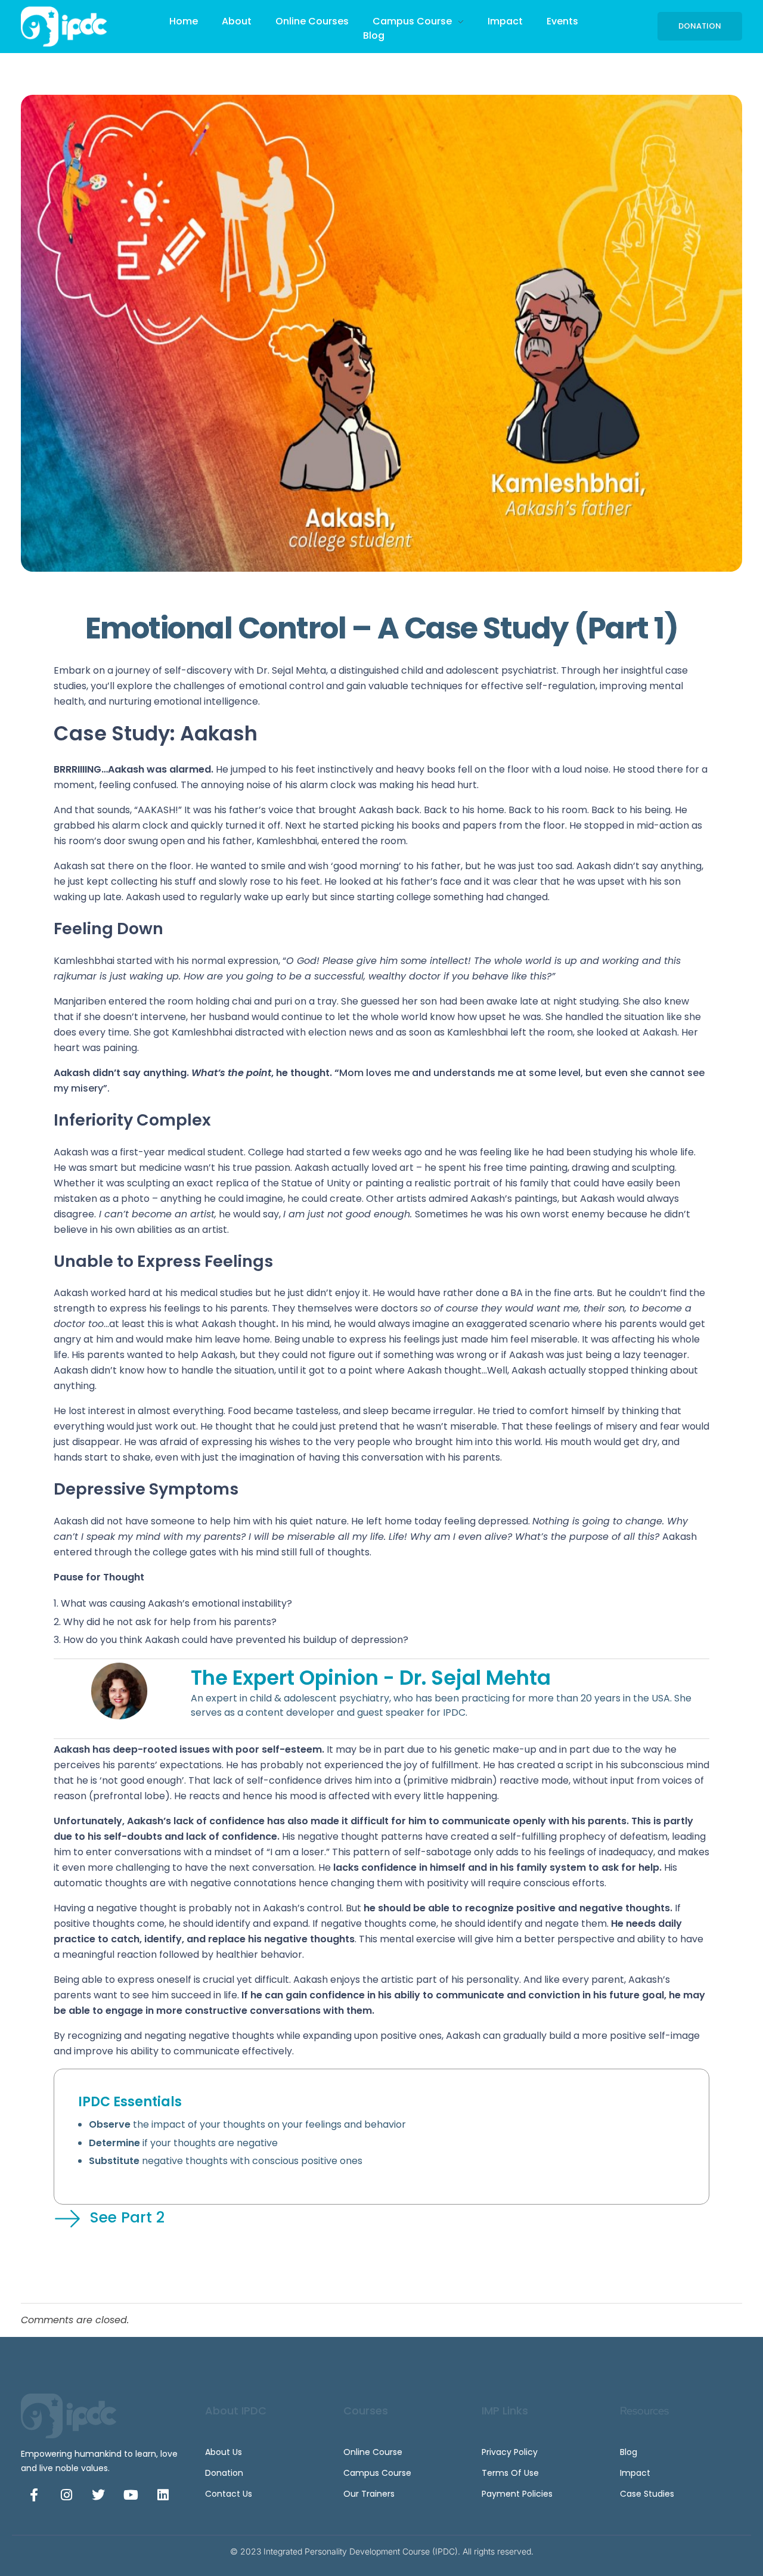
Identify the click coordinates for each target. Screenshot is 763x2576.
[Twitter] (98, 2495)
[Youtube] (131, 2495)
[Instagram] (66, 2495)
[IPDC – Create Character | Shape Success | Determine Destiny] (69, 27)
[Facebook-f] (34, 2495)
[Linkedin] (163, 2495)
